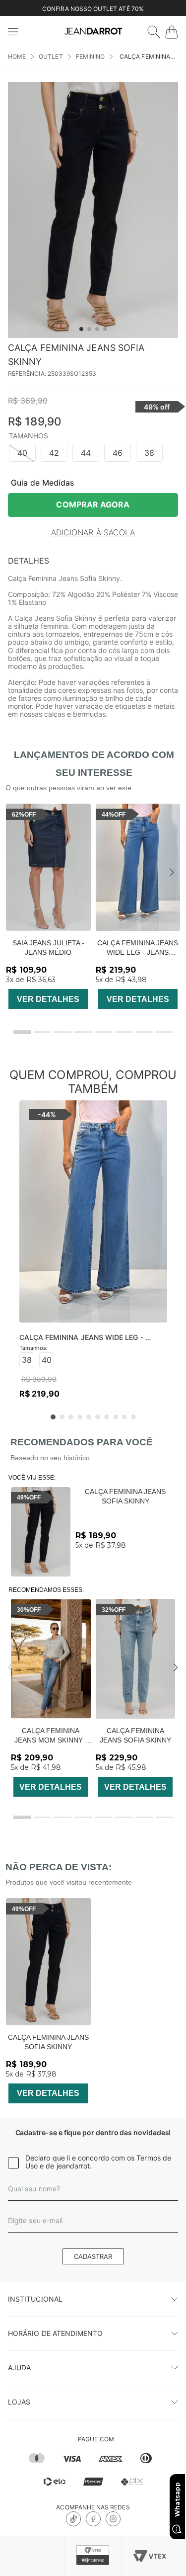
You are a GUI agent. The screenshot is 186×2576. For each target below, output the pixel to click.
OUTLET (51, 56)
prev (14, 872)
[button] (22, 453)
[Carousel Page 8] (164, 1032)
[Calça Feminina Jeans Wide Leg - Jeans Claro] (138, 867)
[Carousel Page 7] (144, 1032)
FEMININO (90, 56)
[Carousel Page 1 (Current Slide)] (22, 1032)
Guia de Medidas (42, 483)
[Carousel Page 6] (124, 1032)
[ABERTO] (154, 32)
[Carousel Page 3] (63, 1032)
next (172, 872)
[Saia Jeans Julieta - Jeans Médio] (48, 867)
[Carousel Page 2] (42, 1032)
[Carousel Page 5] (103, 1032)
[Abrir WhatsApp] (177, 2507)
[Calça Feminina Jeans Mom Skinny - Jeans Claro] (51, 1659)
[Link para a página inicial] (17, 57)
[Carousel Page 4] (83, 1032)
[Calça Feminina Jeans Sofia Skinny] (41, 1532)
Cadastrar (93, 2256)
